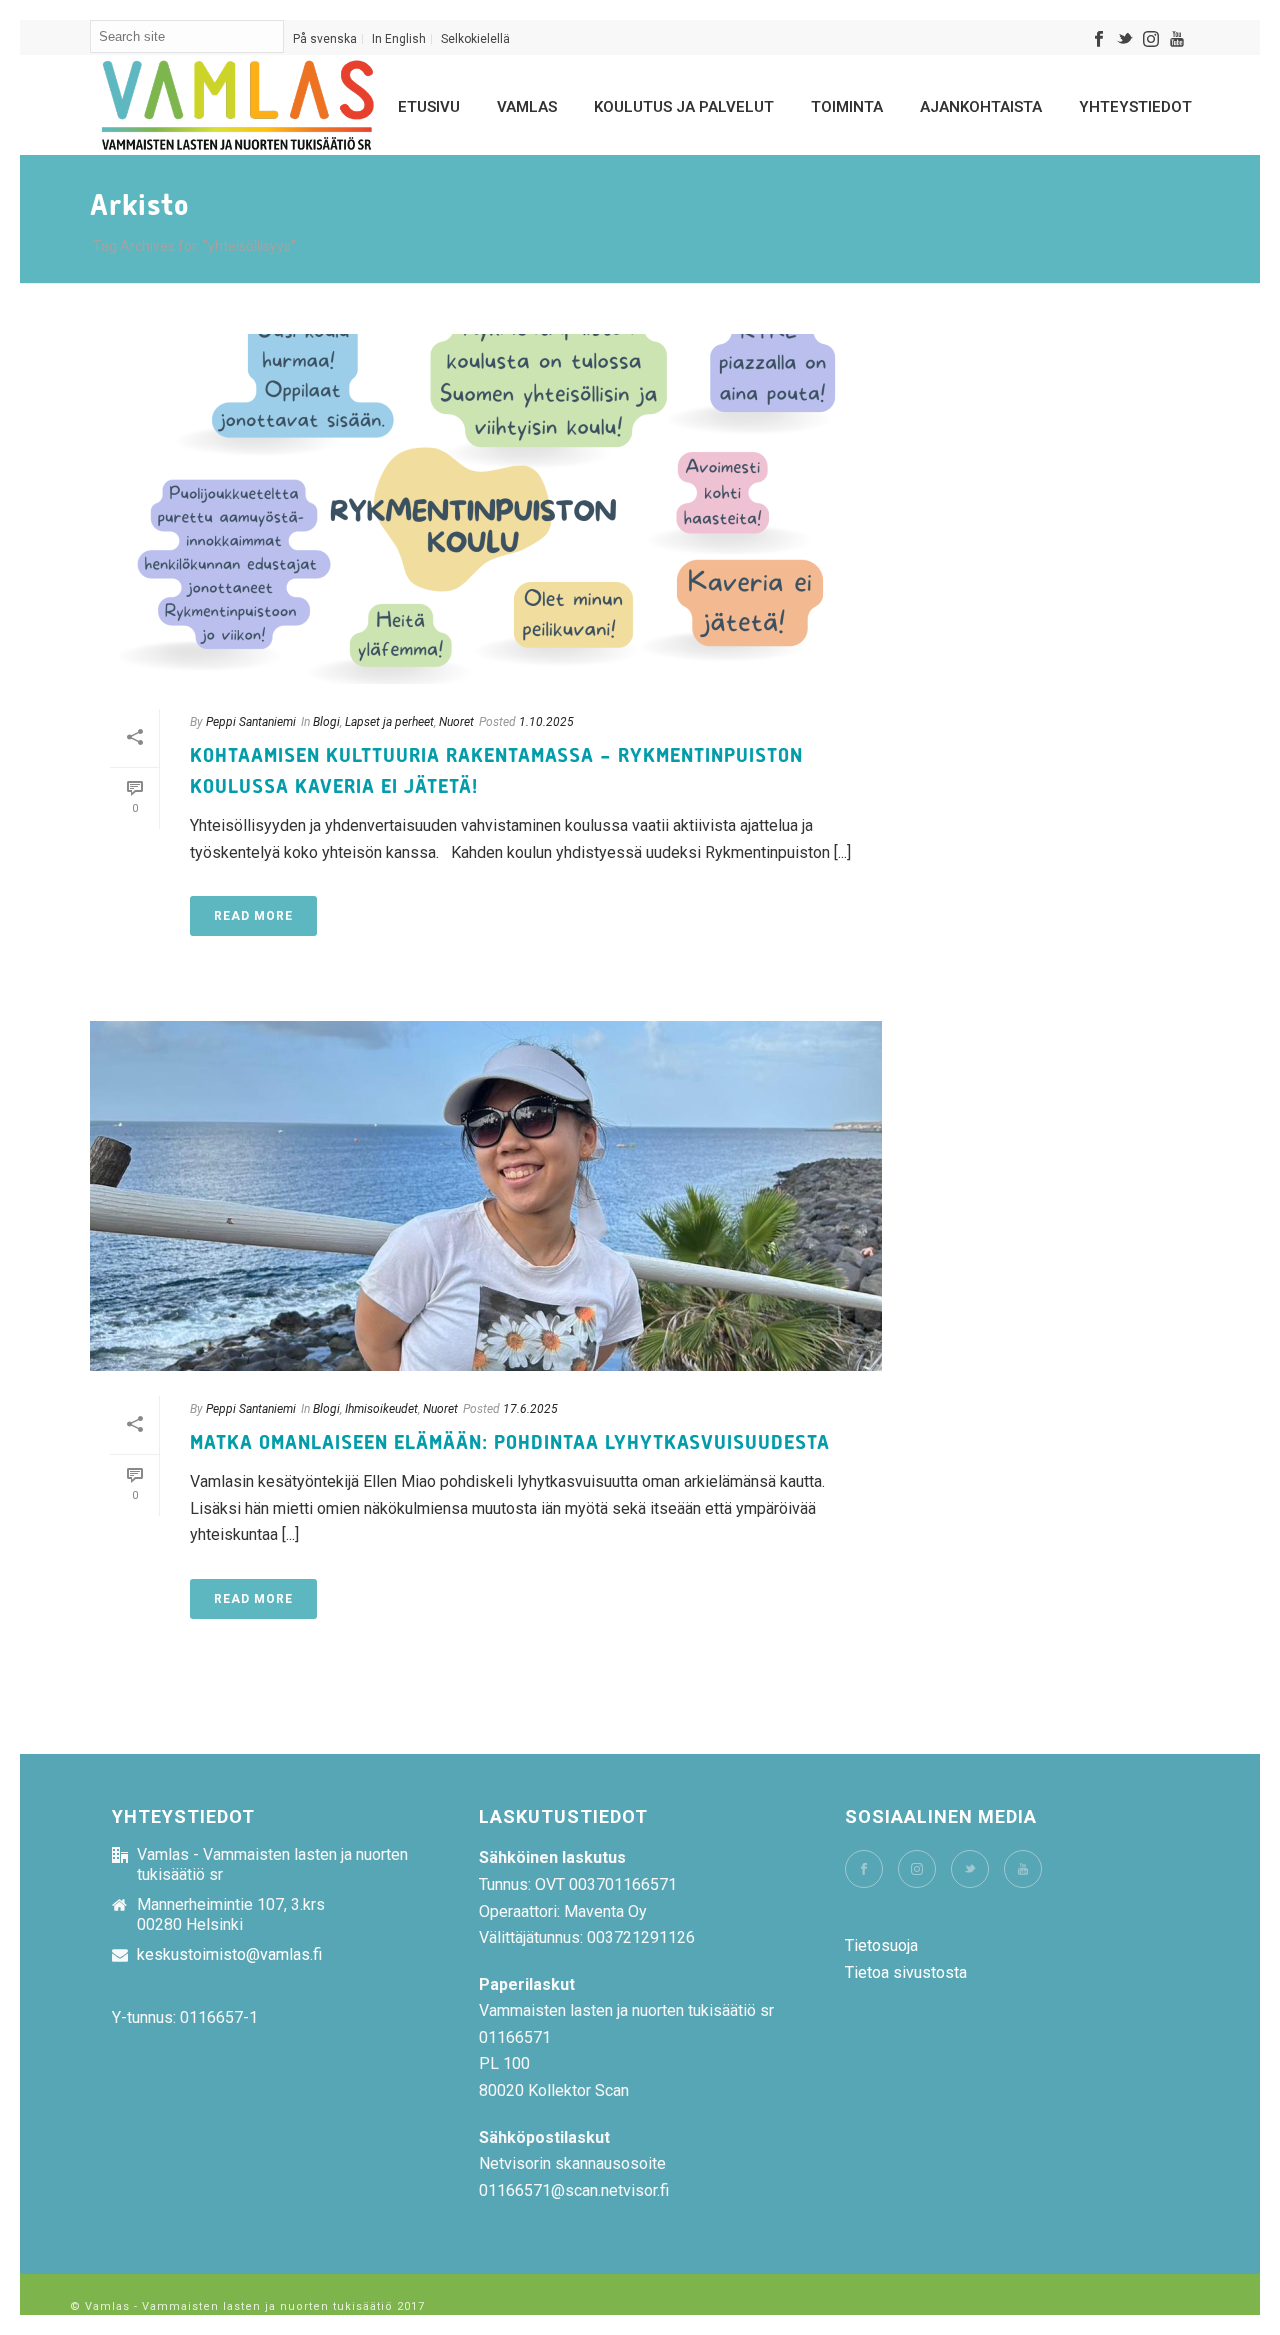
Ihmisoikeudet (381, 1409)
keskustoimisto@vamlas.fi (229, 1955)
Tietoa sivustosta (906, 1972)
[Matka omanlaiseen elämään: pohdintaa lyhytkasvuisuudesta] (486, 1196)
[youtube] (1023, 1869)
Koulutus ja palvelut (684, 107)
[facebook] (864, 1869)
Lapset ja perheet (389, 722)
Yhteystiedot (1135, 107)
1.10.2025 (546, 722)
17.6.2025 (530, 1409)
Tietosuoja (881, 1945)
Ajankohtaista (981, 107)
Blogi (326, 722)
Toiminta (847, 107)
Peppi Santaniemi (251, 722)
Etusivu (429, 107)
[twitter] (970, 1869)
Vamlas (527, 107)
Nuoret (456, 722)
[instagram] (917, 1869)
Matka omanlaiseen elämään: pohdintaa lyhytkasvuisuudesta (510, 1443)
